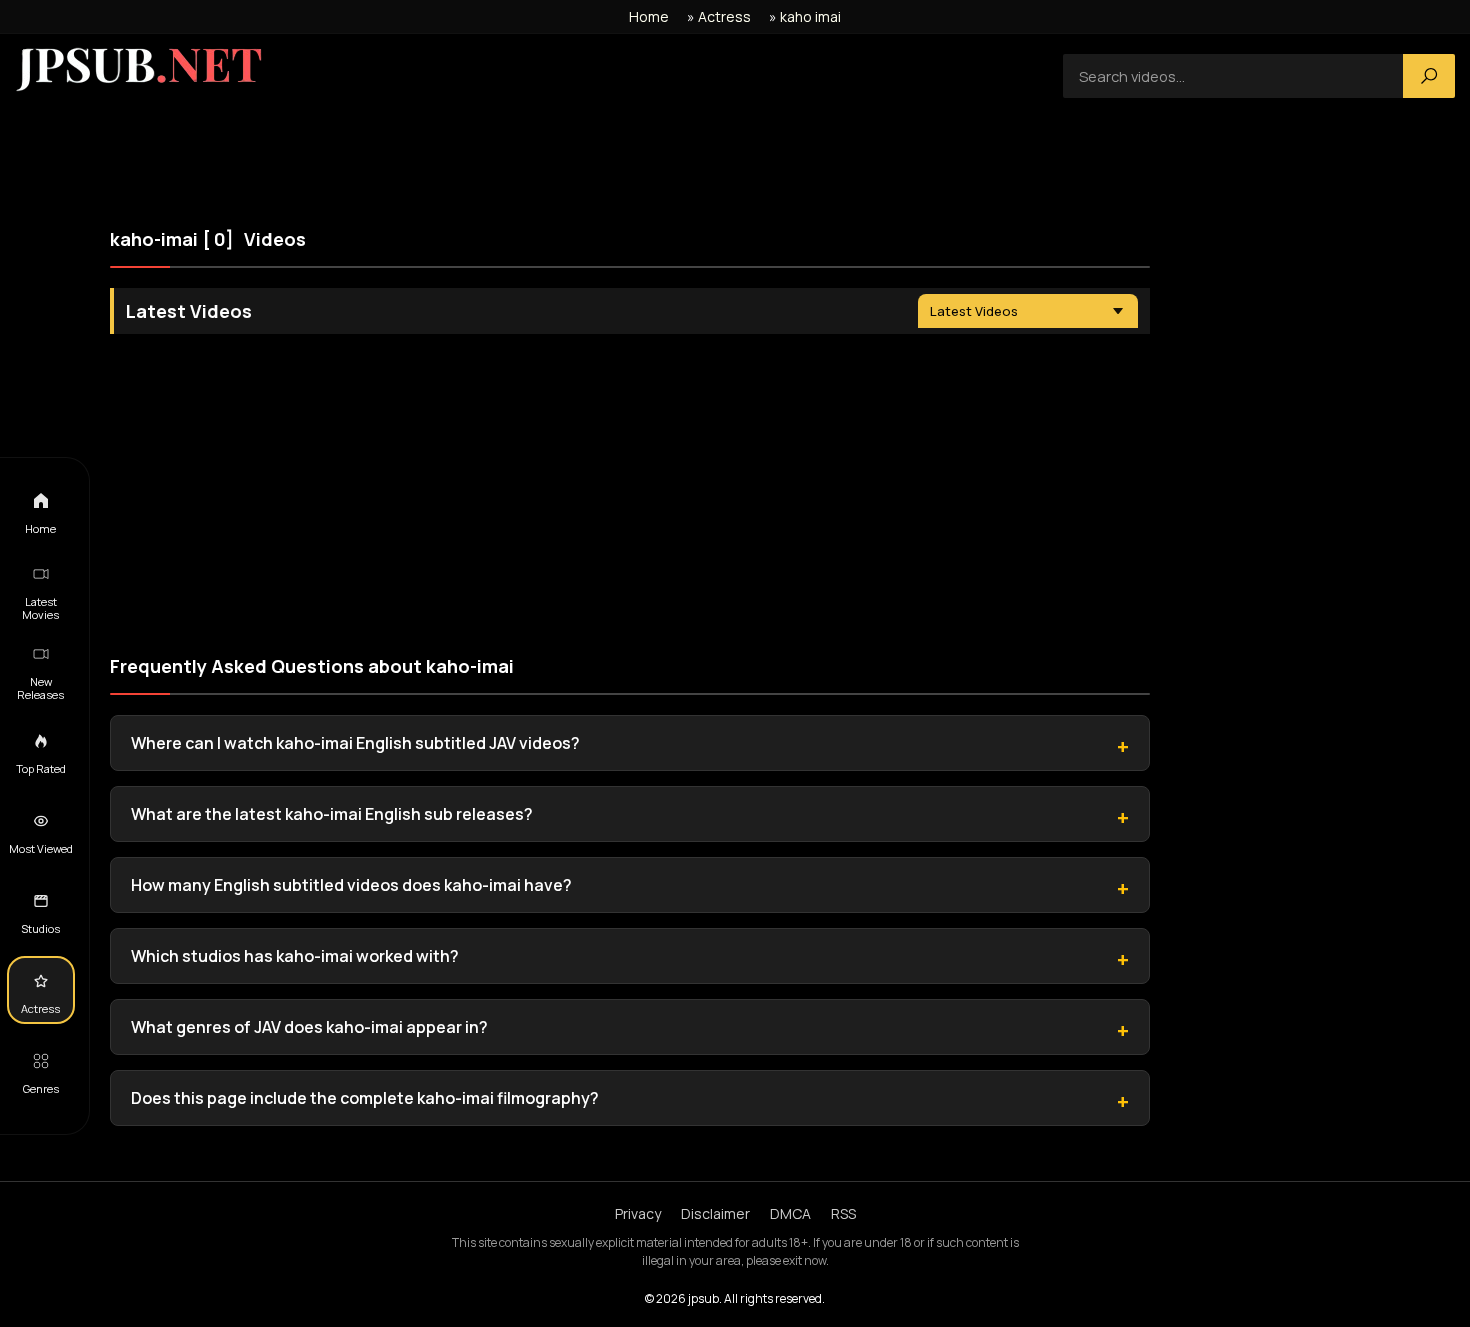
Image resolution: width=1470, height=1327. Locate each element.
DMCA (790, 1213)
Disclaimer (715, 1213)
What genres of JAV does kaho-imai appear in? (309, 1027)
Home (649, 16)
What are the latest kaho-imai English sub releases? (332, 814)
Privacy (638, 1213)
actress (724, 16)
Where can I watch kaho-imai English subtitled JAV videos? (355, 743)
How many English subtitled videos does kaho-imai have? (351, 885)
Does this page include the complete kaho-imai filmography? (365, 1098)
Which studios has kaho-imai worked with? (295, 956)
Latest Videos (974, 311)
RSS (843, 1213)
